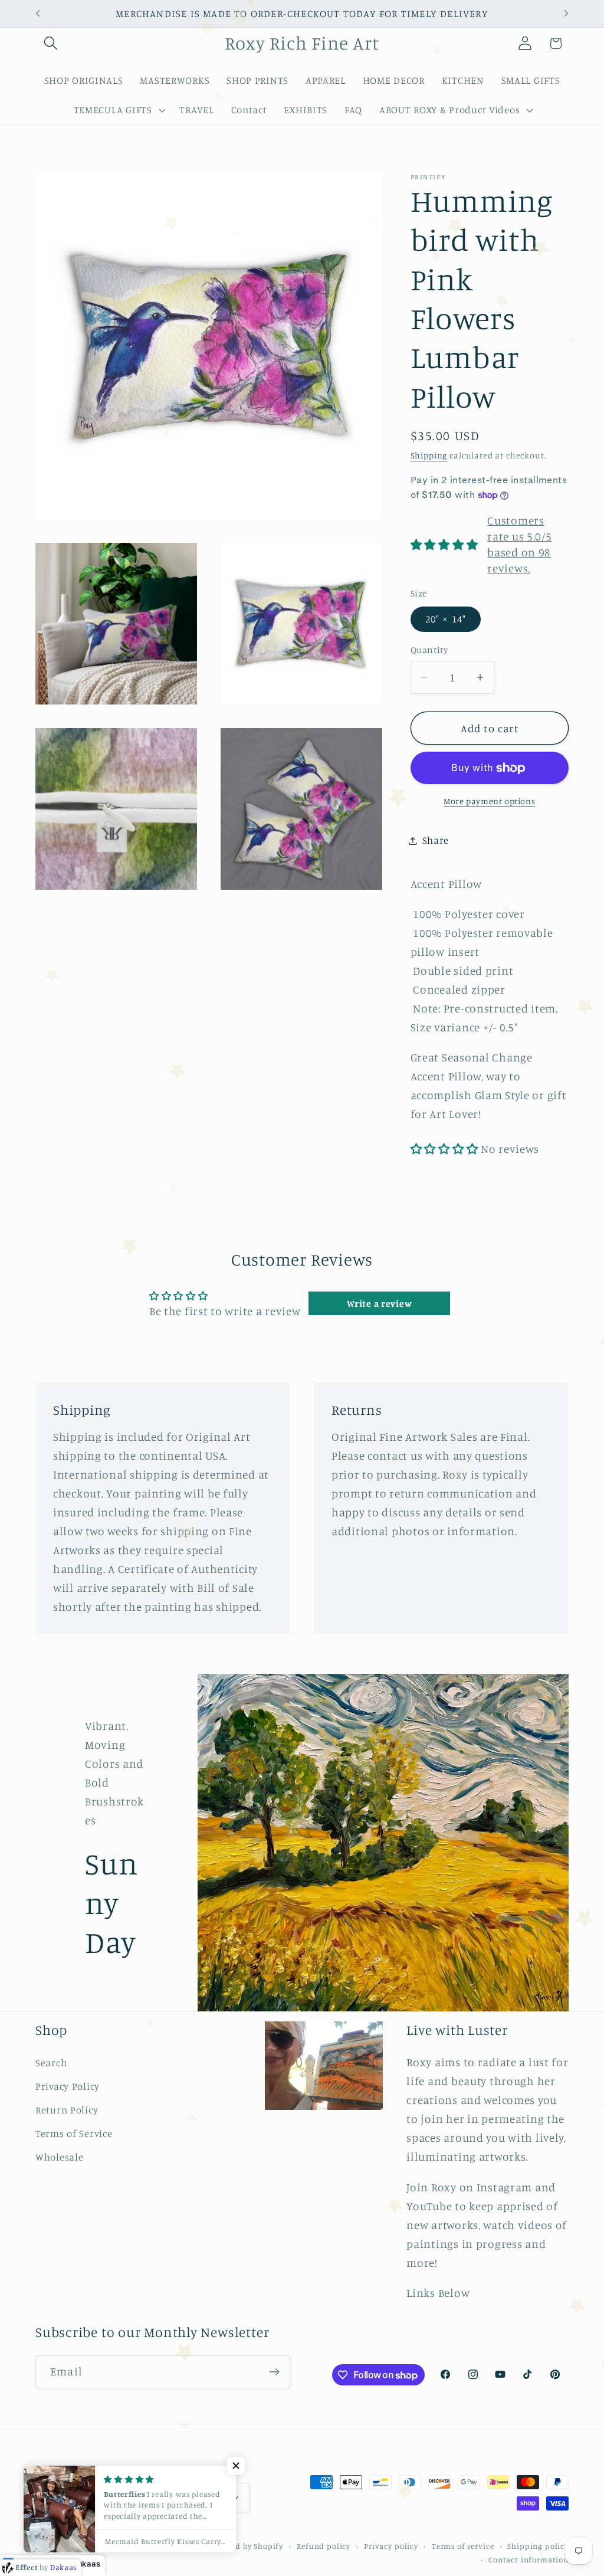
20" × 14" (446, 619)
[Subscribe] (274, 2372)
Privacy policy (391, 2546)
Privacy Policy (68, 2086)
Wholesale (59, 2157)
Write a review (379, 1303)
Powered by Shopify (246, 2546)
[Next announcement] (566, 14)
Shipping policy (538, 2546)
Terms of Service (74, 2133)
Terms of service (463, 2546)
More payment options (489, 801)
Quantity (429, 650)
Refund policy (324, 2546)
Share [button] (436, 840)
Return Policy (67, 2110)
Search (51, 2063)
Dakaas (86, 2564)
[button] (51, 43)
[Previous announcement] (38, 14)
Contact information (528, 2559)
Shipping (429, 455)
